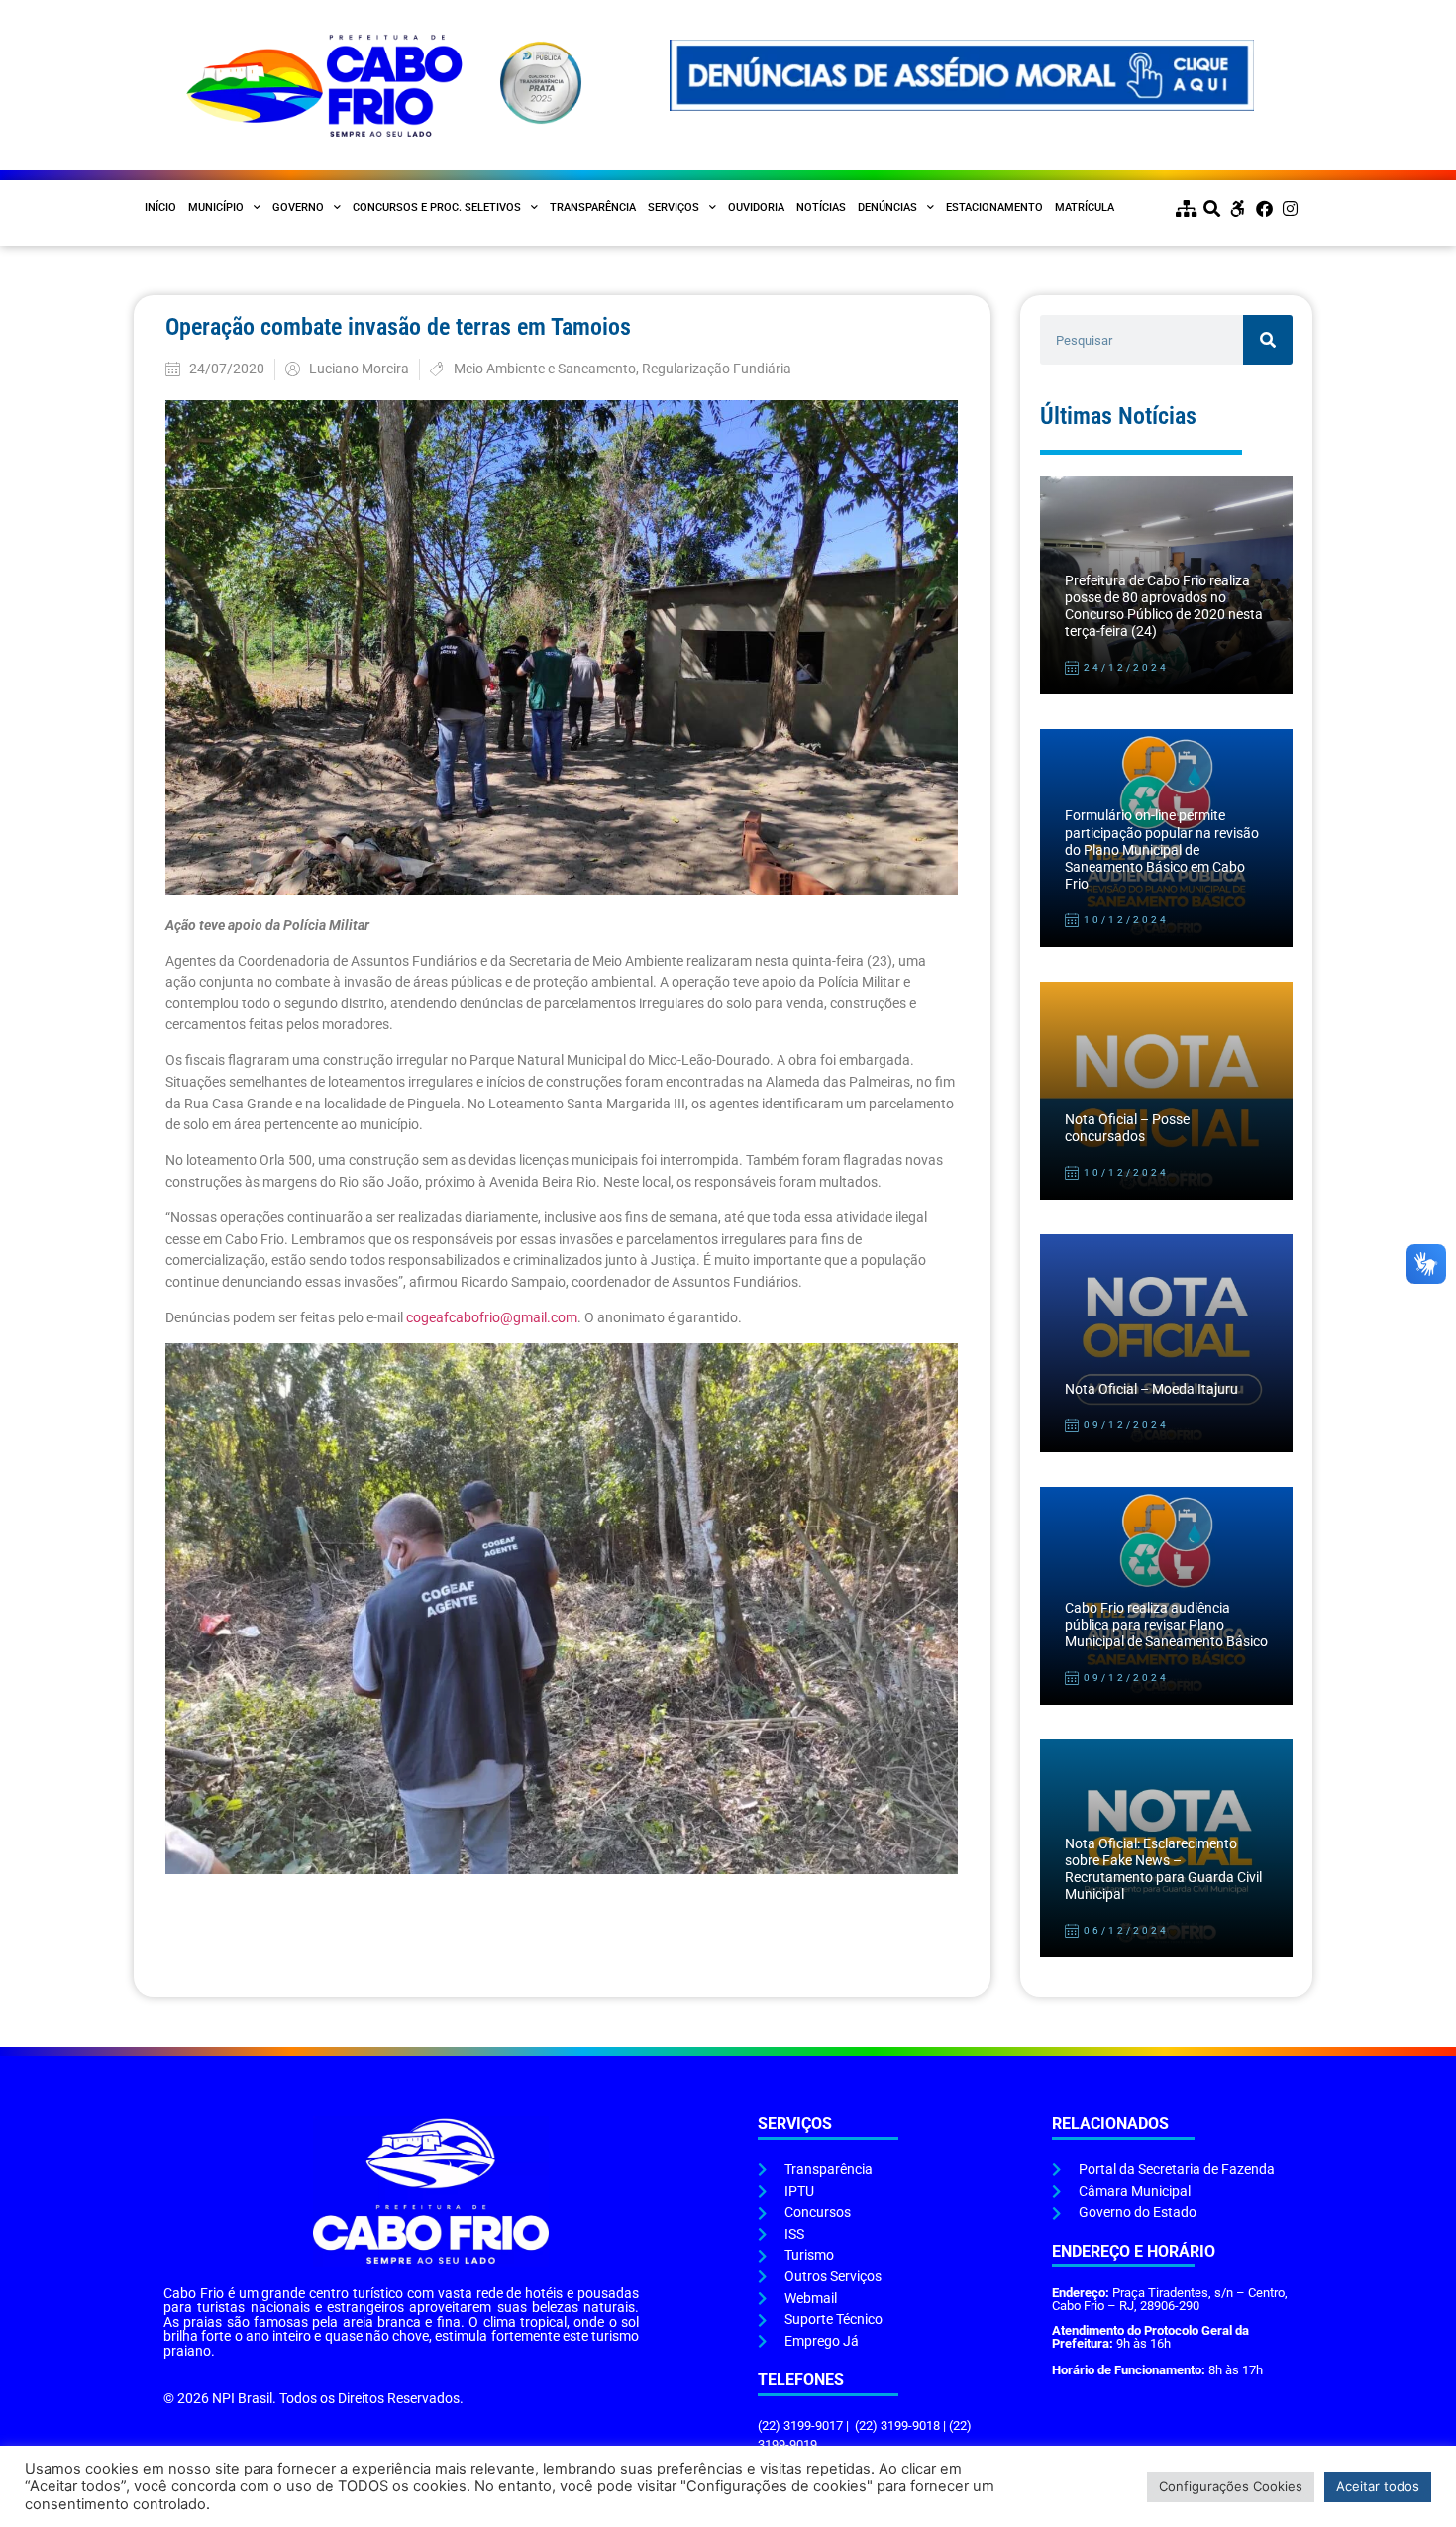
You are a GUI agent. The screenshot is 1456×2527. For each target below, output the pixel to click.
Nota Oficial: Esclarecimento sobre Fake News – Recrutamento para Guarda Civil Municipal (1163, 1870)
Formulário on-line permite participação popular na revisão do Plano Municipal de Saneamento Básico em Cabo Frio (1162, 850)
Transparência (593, 208)
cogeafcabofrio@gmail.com (492, 1318)
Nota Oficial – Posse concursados (1127, 1128)
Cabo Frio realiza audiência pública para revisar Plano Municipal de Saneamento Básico (1166, 1626)
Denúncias (887, 208)
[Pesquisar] (1268, 340)
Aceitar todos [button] (1378, 2486)
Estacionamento (994, 208)
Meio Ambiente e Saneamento (545, 369)
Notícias (821, 208)
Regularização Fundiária (717, 369)
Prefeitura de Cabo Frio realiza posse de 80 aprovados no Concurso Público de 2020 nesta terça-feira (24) (1164, 607)
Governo (298, 208)
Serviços (674, 208)
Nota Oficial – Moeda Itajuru (1151, 1389)
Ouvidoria (756, 208)
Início (160, 208)
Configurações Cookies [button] (1231, 2486)
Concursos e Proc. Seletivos (437, 208)
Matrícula (1085, 208)
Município (216, 208)
